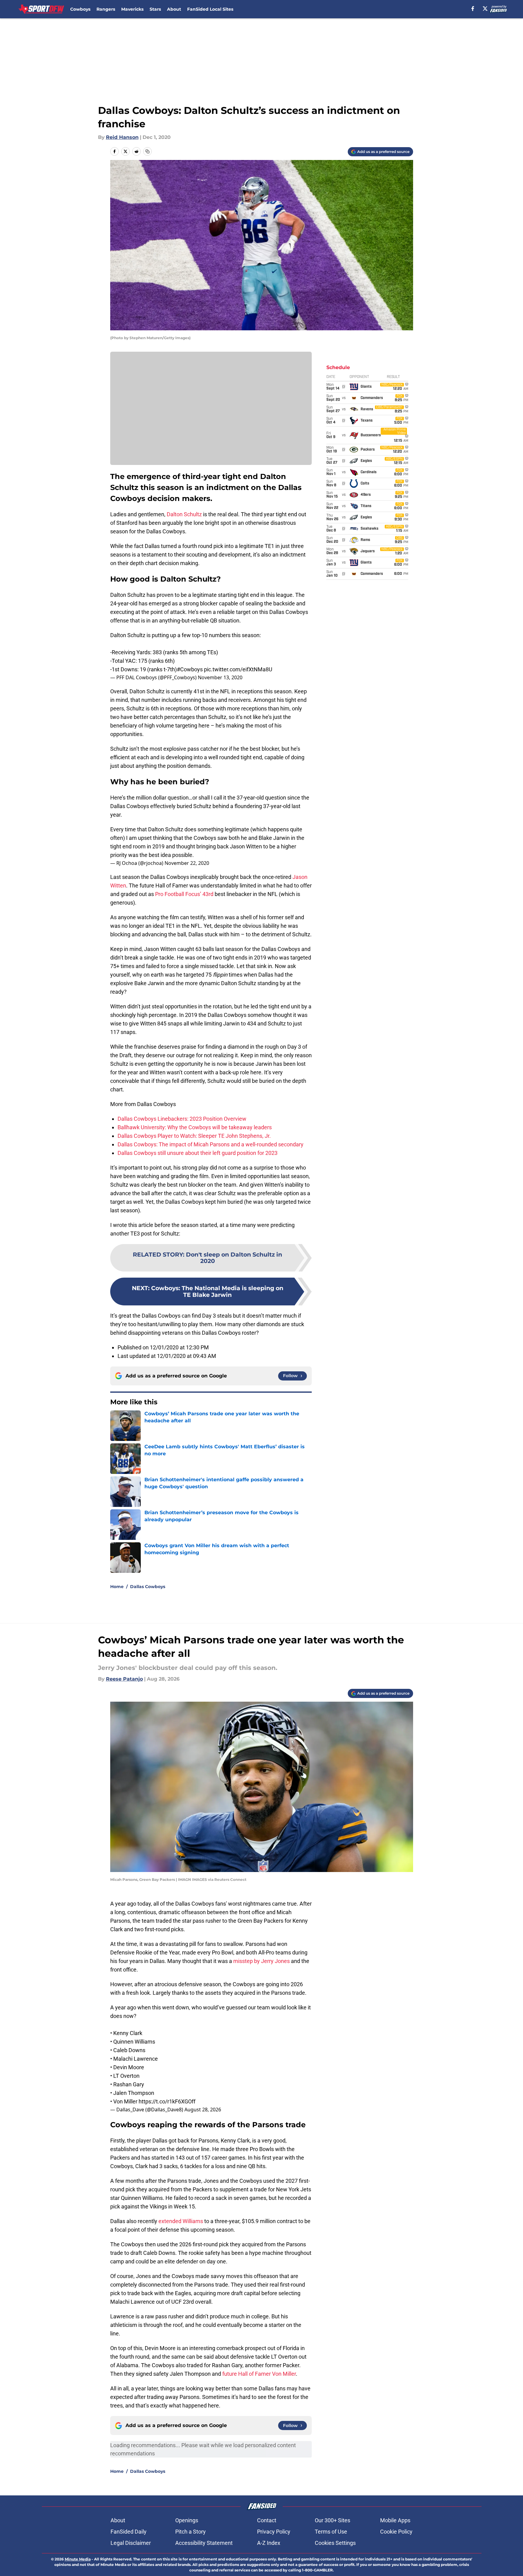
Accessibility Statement (204, 2543)
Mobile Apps (395, 2520)
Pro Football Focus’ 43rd (184, 894)
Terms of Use (331, 2532)
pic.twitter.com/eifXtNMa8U (238, 669)
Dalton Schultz (184, 514)
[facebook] (473, 9)
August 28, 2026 (203, 2110)
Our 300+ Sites (332, 2520)
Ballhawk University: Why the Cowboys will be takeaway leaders (195, 1127)
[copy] (147, 151)
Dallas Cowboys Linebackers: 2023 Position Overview (182, 1119)
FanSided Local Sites (210, 9)
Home (117, 1587)
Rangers (106, 9)
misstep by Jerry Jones (261, 1961)
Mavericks (132, 9)
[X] (485, 9)
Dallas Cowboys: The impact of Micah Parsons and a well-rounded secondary (211, 1144)
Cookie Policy (396, 2532)
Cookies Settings (335, 2543)
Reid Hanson (122, 137)
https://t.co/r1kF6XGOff (167, 2101)
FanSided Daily (129, 2532)
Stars (155, 9)
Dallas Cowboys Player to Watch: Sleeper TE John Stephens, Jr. (194, 1136)
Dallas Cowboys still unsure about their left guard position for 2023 (198, 1153)
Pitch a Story (191, 2532)
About (174, 9)
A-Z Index (269, 2543)
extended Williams (181, 2221)
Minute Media (78, 2559)
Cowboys (80, 9)
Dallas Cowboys (148, 1587)
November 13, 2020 (220, 677)
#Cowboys (190, 669)
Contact (267, 2520)
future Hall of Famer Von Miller (259, 2374)
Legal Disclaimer (131, 2543)
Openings (187, 2520)
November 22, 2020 (187, 863)
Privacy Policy (274, 2532)
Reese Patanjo (124, 1679)
